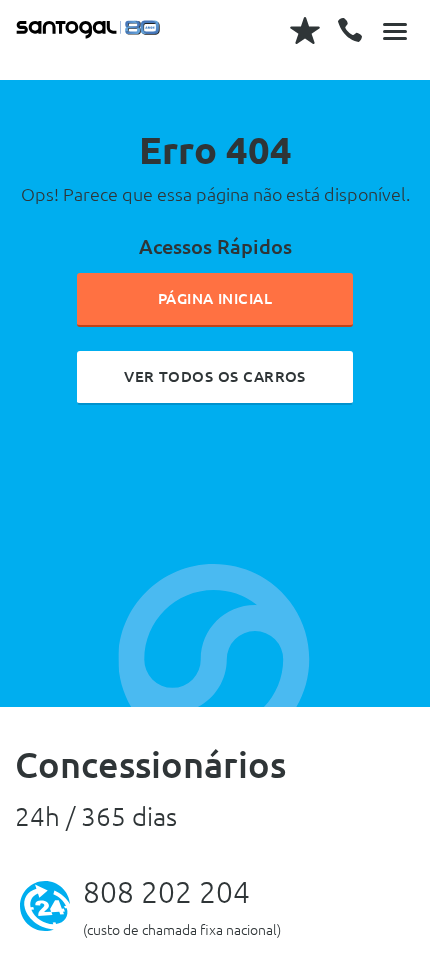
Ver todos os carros (215, 376)
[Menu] (395, 30)
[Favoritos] (305, 30)
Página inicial (215, 298)
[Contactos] (350, 30)
